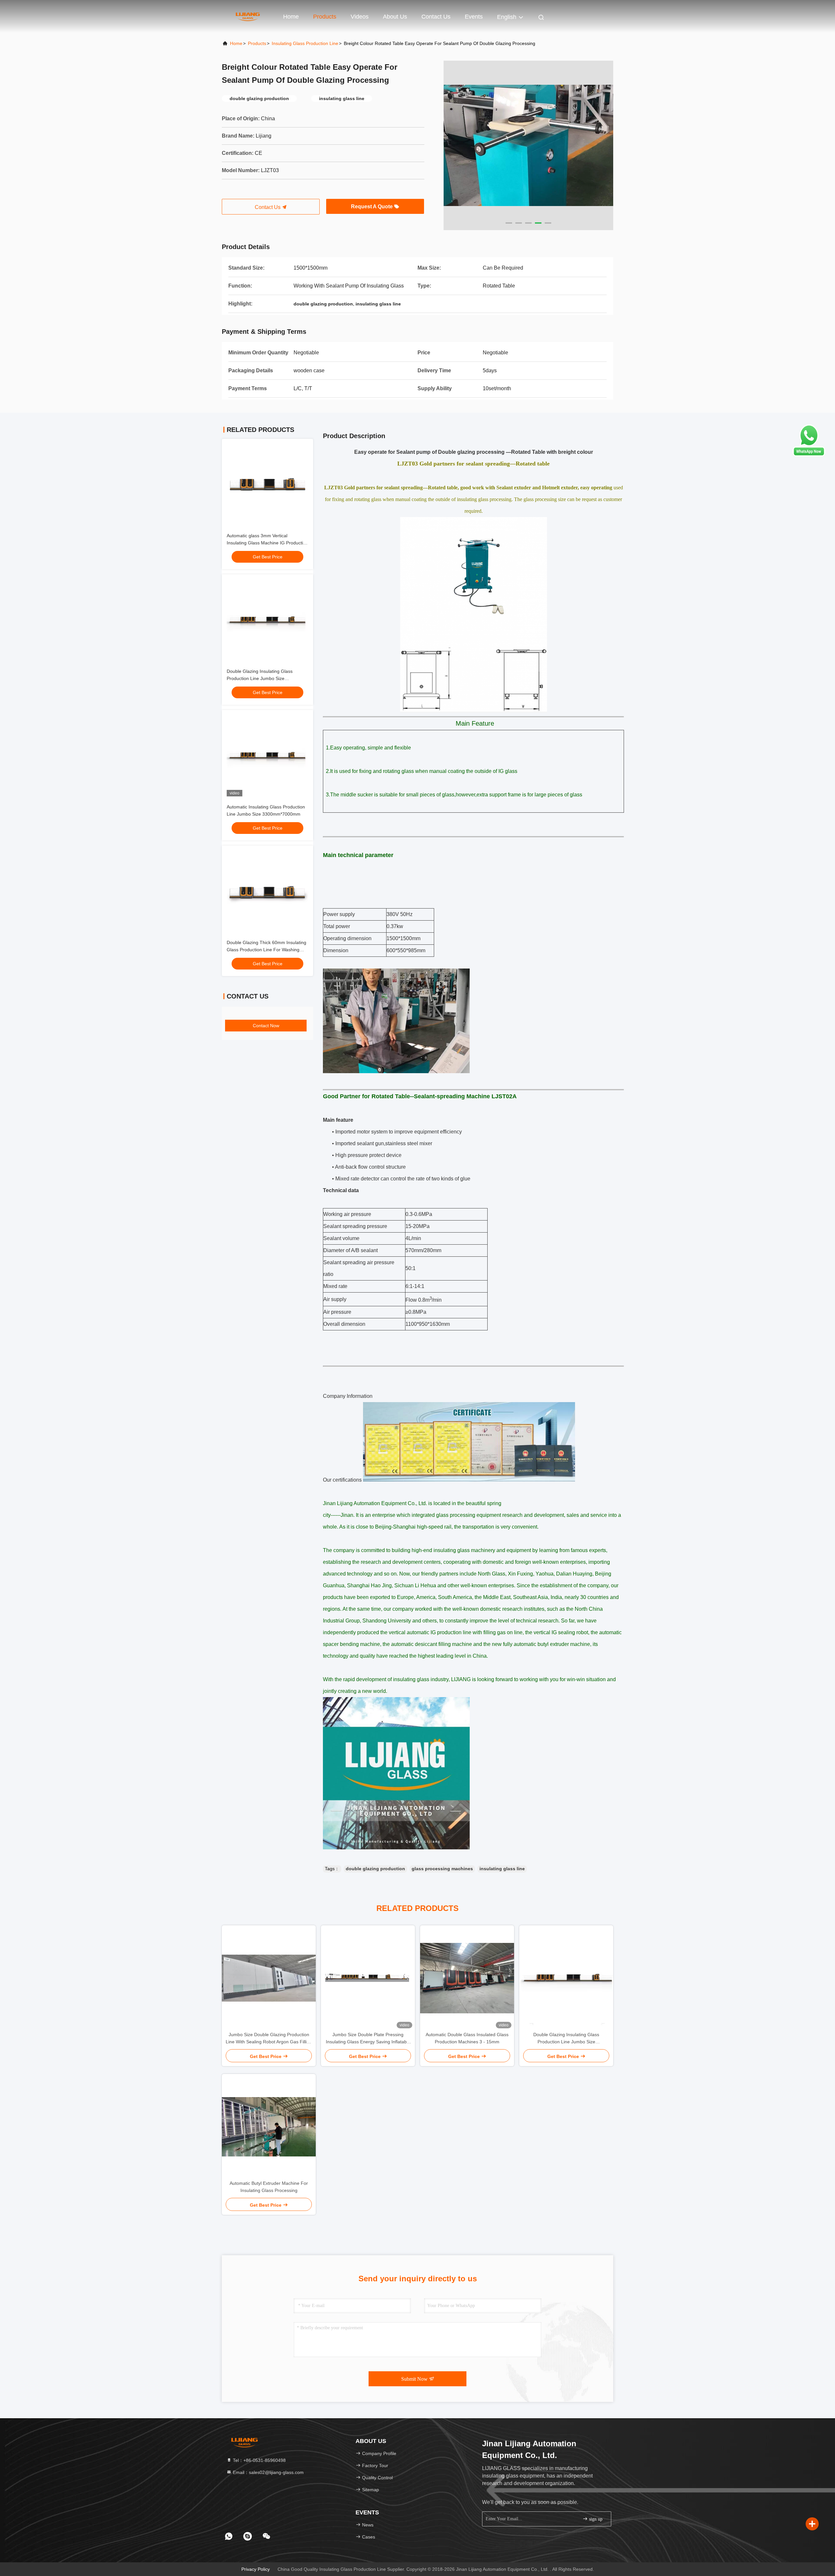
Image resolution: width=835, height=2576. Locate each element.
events (474, 17)
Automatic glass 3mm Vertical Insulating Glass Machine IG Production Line (267, 543)
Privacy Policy (256, 2569)
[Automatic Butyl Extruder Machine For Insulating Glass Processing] (269, 2127)
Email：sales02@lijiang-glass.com (268, 2472)
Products (325, 17)
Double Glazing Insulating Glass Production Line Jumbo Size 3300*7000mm (260, 678)
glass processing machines (442, 1869)
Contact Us (436, 17)
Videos (360, 17)
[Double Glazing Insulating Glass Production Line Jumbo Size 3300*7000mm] (566, 1978)
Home (291, 17)
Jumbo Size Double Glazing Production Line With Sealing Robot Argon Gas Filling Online (269, 2039)
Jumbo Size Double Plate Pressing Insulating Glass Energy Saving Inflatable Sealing (368, 2039)
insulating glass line (502, 1869)
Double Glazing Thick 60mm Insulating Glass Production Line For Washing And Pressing (266, 950)
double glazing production (375, 1869)
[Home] (248, 16)
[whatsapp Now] (809, 455)
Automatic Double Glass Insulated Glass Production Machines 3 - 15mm (467, 2038)
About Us (395, 17)
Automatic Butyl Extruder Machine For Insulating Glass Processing (269, 2187)
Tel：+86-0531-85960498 (259, 2460)
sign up (595, 2519)
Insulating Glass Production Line (305, 43)
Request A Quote (372, 207)
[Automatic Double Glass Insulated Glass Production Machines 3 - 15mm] (467, 1978)
